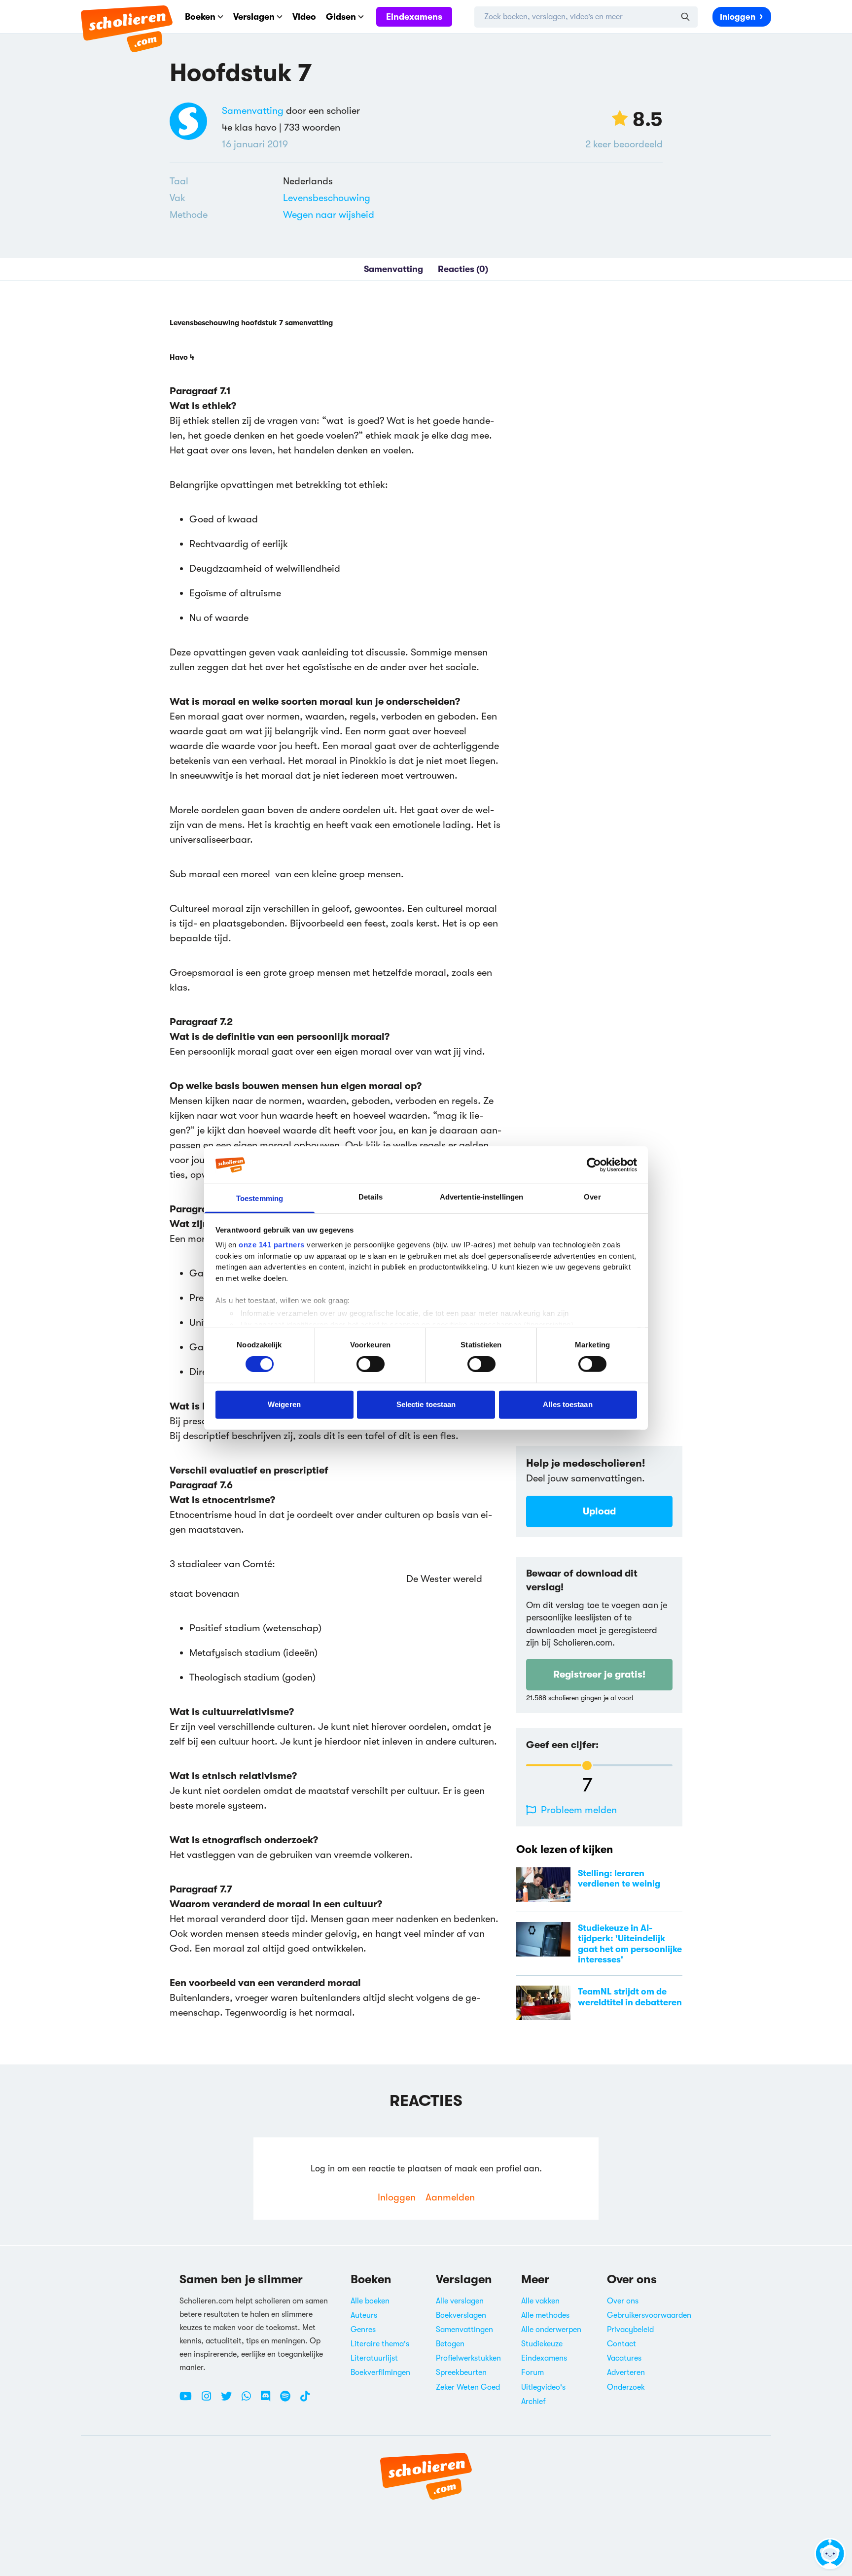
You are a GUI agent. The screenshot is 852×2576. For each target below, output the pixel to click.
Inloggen (738, 17)
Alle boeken (370, 2301)
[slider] (587, 1766)
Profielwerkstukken (468, 2358)
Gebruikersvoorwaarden (649, 2315)
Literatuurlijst (374, 2358)
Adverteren (626, 2372)
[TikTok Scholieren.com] (305, 2400)
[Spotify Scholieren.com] (289, 2400)
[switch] (371, 1364)
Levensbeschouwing (327, 198)
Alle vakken (540, 2301)
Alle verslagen (460, 2301)
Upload (599, 1511)
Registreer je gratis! (599, 1674)
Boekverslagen (461, 2315)
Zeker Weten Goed (468, 2387)
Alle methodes (545, 2315)
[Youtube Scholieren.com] (189, 2400)
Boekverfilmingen (380, 2372)
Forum (532, 2372)
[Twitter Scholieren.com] (230, 2400)
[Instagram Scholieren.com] (210, 2400)
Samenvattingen (464, 2330)
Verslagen (254, 17)
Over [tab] (592, 1197)
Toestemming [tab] (260, 1198)
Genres (363, 2330)
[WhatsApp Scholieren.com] (250, 2400)
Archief (533, 2402)
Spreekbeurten (461, 2372)
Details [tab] (371, 1197)
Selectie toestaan (426, 1404)
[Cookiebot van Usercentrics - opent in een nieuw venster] (594, 1165)
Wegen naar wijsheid (329, 215)
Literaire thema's (380, 2344)
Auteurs (364, 2315)
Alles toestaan (568, 1404)
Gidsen (341, 17)
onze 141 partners (272, 1245)
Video (304, 17)
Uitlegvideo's (543, 2387)
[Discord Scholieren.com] (269, 2400)
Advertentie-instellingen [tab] (481, 1197)
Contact (621, 2344)
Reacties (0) (463, 269)
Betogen (450, 2344)
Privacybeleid (630, 2330)
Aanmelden (450, 2197)
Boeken (200, 17)
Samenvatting (253, 111)
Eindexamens (414, 17)
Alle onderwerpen (551, 2330)
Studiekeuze (542, 2344)
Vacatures (624, 2358)
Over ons (623, 2301)
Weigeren (284, 1404)
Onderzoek (626, 2387)
